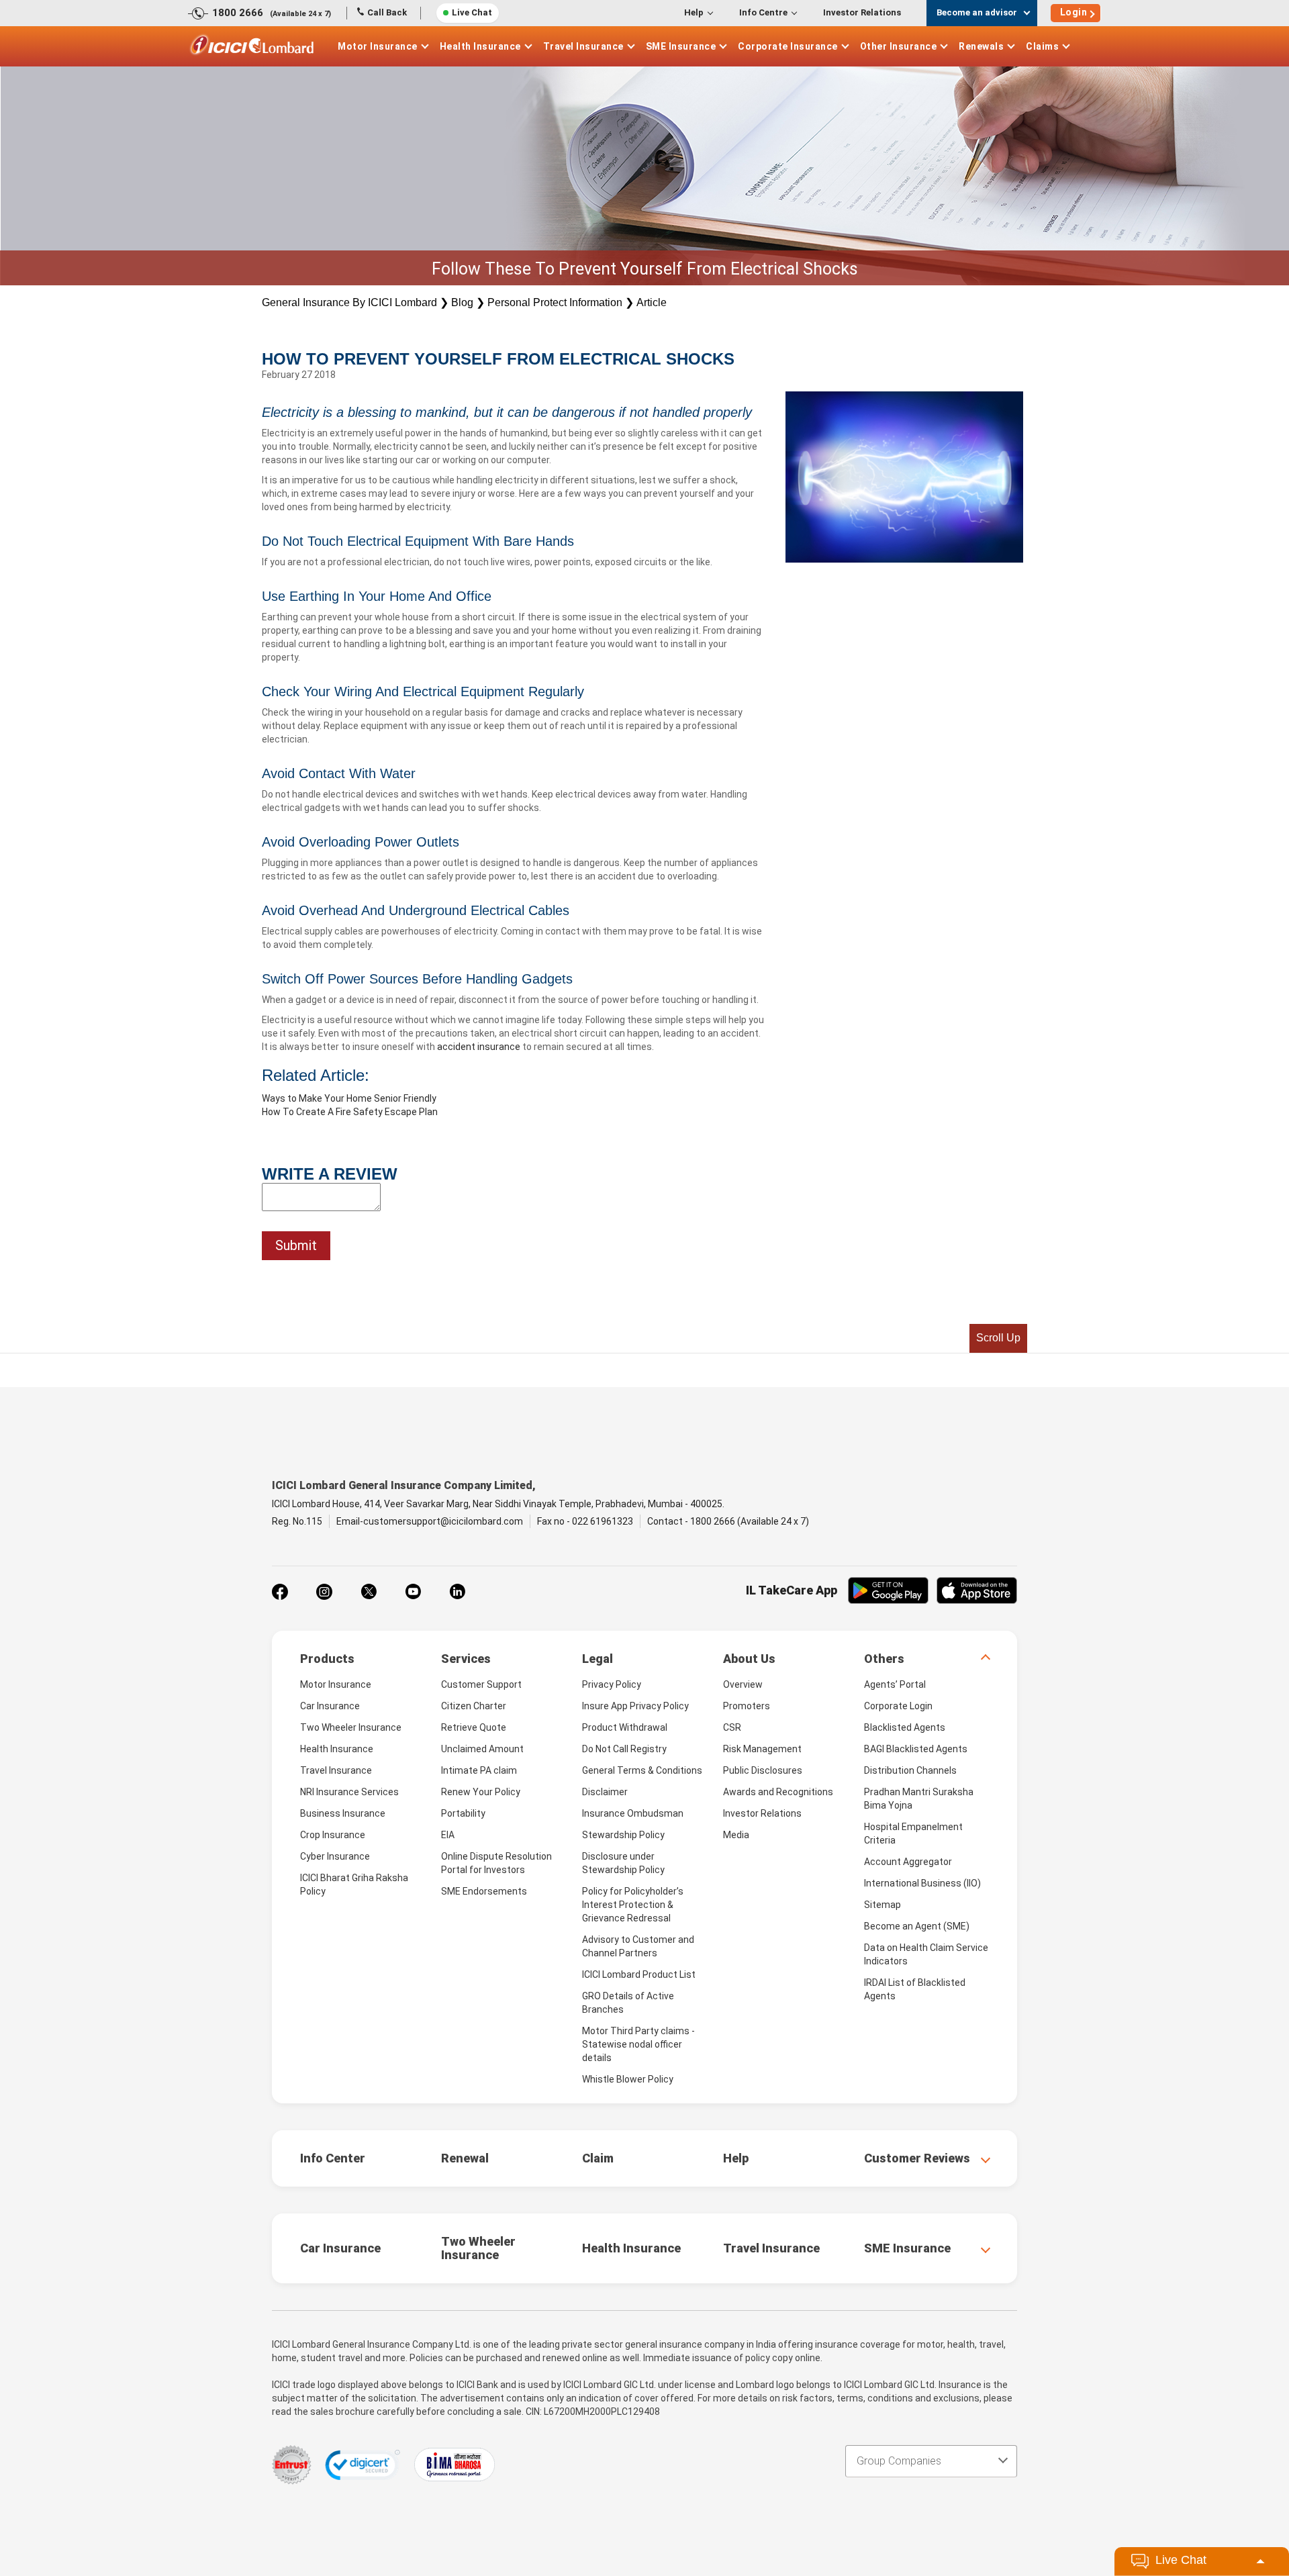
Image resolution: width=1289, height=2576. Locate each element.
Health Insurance (480, 46)
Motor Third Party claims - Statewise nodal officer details (638, 2044)
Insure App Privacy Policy (635, 1706)
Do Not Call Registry (624, 1749)
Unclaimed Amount (482, 1749)
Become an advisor (977, 12)
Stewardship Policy (623, 1835)
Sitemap (882, 1905)
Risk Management (762, 1749)
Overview (743, 1684)
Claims (1042, 46)
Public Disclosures (763, 1770)
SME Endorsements (484, 1891)
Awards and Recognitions (778, 1792)
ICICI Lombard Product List (639, 1974)
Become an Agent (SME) (917, 1926)
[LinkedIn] (457, 1592)
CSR (732, 1727)
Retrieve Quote (474, 1727)
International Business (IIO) (922, 1883)
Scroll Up (998, 1338)
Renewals (981, 46)
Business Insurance (343, 1813)
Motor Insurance (378, 46)
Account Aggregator (908, 1862)
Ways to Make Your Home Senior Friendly (349, 1098)
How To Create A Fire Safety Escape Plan (350, 1112)
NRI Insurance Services (349, 1792)
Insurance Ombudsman (633, 1813)
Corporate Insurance (788, 46)
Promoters (747, 1706)
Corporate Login (898, 1706)
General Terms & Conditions (642, 1770)
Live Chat (472, 12)
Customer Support (481, 1684)
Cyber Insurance (335, 1856)
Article (652, 302)
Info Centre (763, 12)
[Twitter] (369, 1592)
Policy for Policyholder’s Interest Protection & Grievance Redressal (633, 1905)
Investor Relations (862, 12)
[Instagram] (324, 1592)
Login (1074, 12)
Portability (463, 1813)
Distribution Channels (910, 1770)
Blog (462, 302)
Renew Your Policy (481, 1792)
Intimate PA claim (479, 1770)
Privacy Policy (612, 1684)
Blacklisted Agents (905, 1727)
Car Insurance (330, 1706)
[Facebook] (280, 1592)
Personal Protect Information (555, 302)
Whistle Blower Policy (628, 2079)
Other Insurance (899, 46)
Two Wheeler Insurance (351, 1727)
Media (736, 1835)
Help (694, 12)
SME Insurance (681, 46)
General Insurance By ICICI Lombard (349, 302)
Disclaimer (605, 1792)
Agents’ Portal (895, 1684)
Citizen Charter (474, 1706)
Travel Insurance (583, 46)
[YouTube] (413, 1592)
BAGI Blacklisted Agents (916, 1749)
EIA (448, 1835)
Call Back (387, 12)
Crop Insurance (333, 1835)
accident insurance (479, 1047)
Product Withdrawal (625, 1727)
